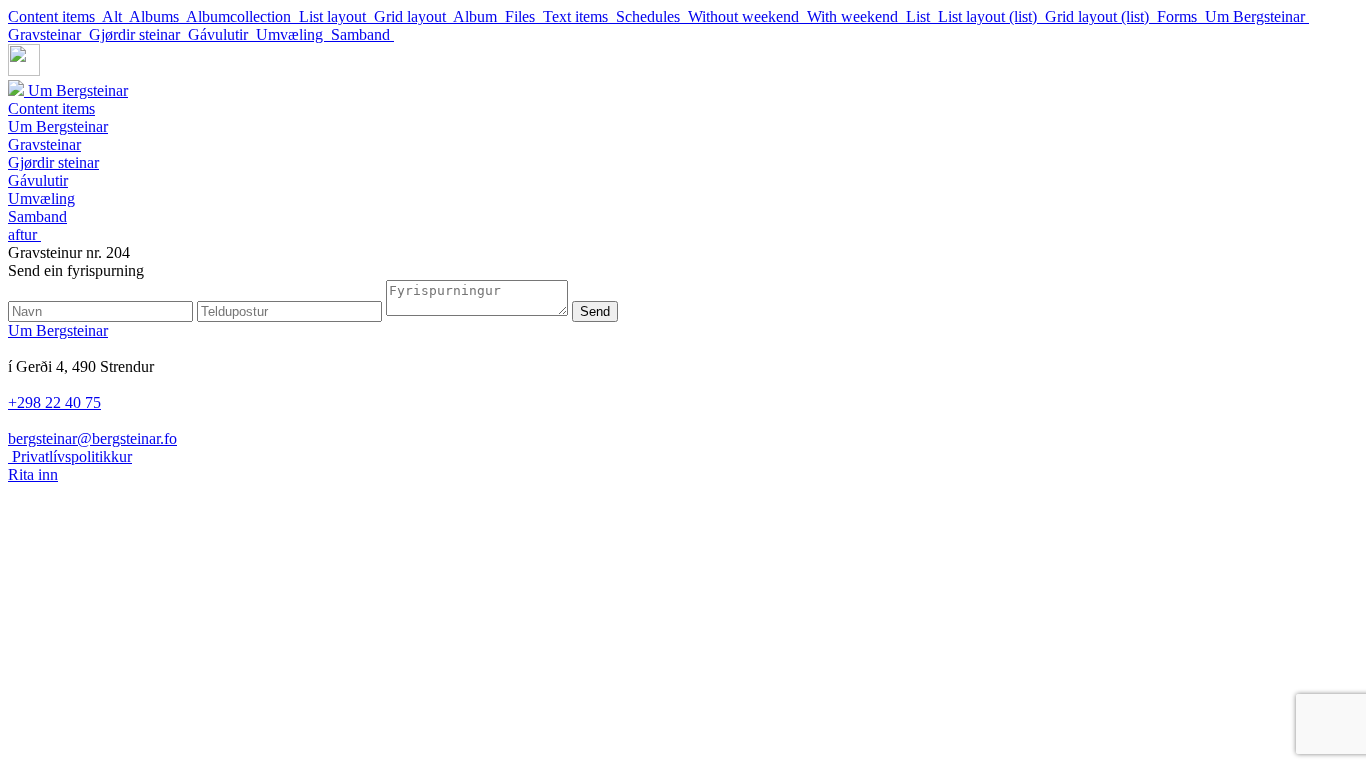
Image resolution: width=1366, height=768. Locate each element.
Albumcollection (242, 16)
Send (595, 311)
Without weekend (747, 16)
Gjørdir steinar (138, 34)
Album (479, 16)
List (922, 16)
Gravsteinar (48, 34)
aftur (24, 234)
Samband (362, 34)
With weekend (856, 16)
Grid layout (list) (1101, 16)
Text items (579, 16)
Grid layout (413, 16)
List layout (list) (991, 16)
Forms (1181, 16)
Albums (157, 16)
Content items (55, 16)
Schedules (652, 16)
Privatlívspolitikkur (70, 456)
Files (524, 16)
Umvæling (293, 34)
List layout (336, 16)
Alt (115, 16)
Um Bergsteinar (1257, 16)
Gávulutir (222, 34)
